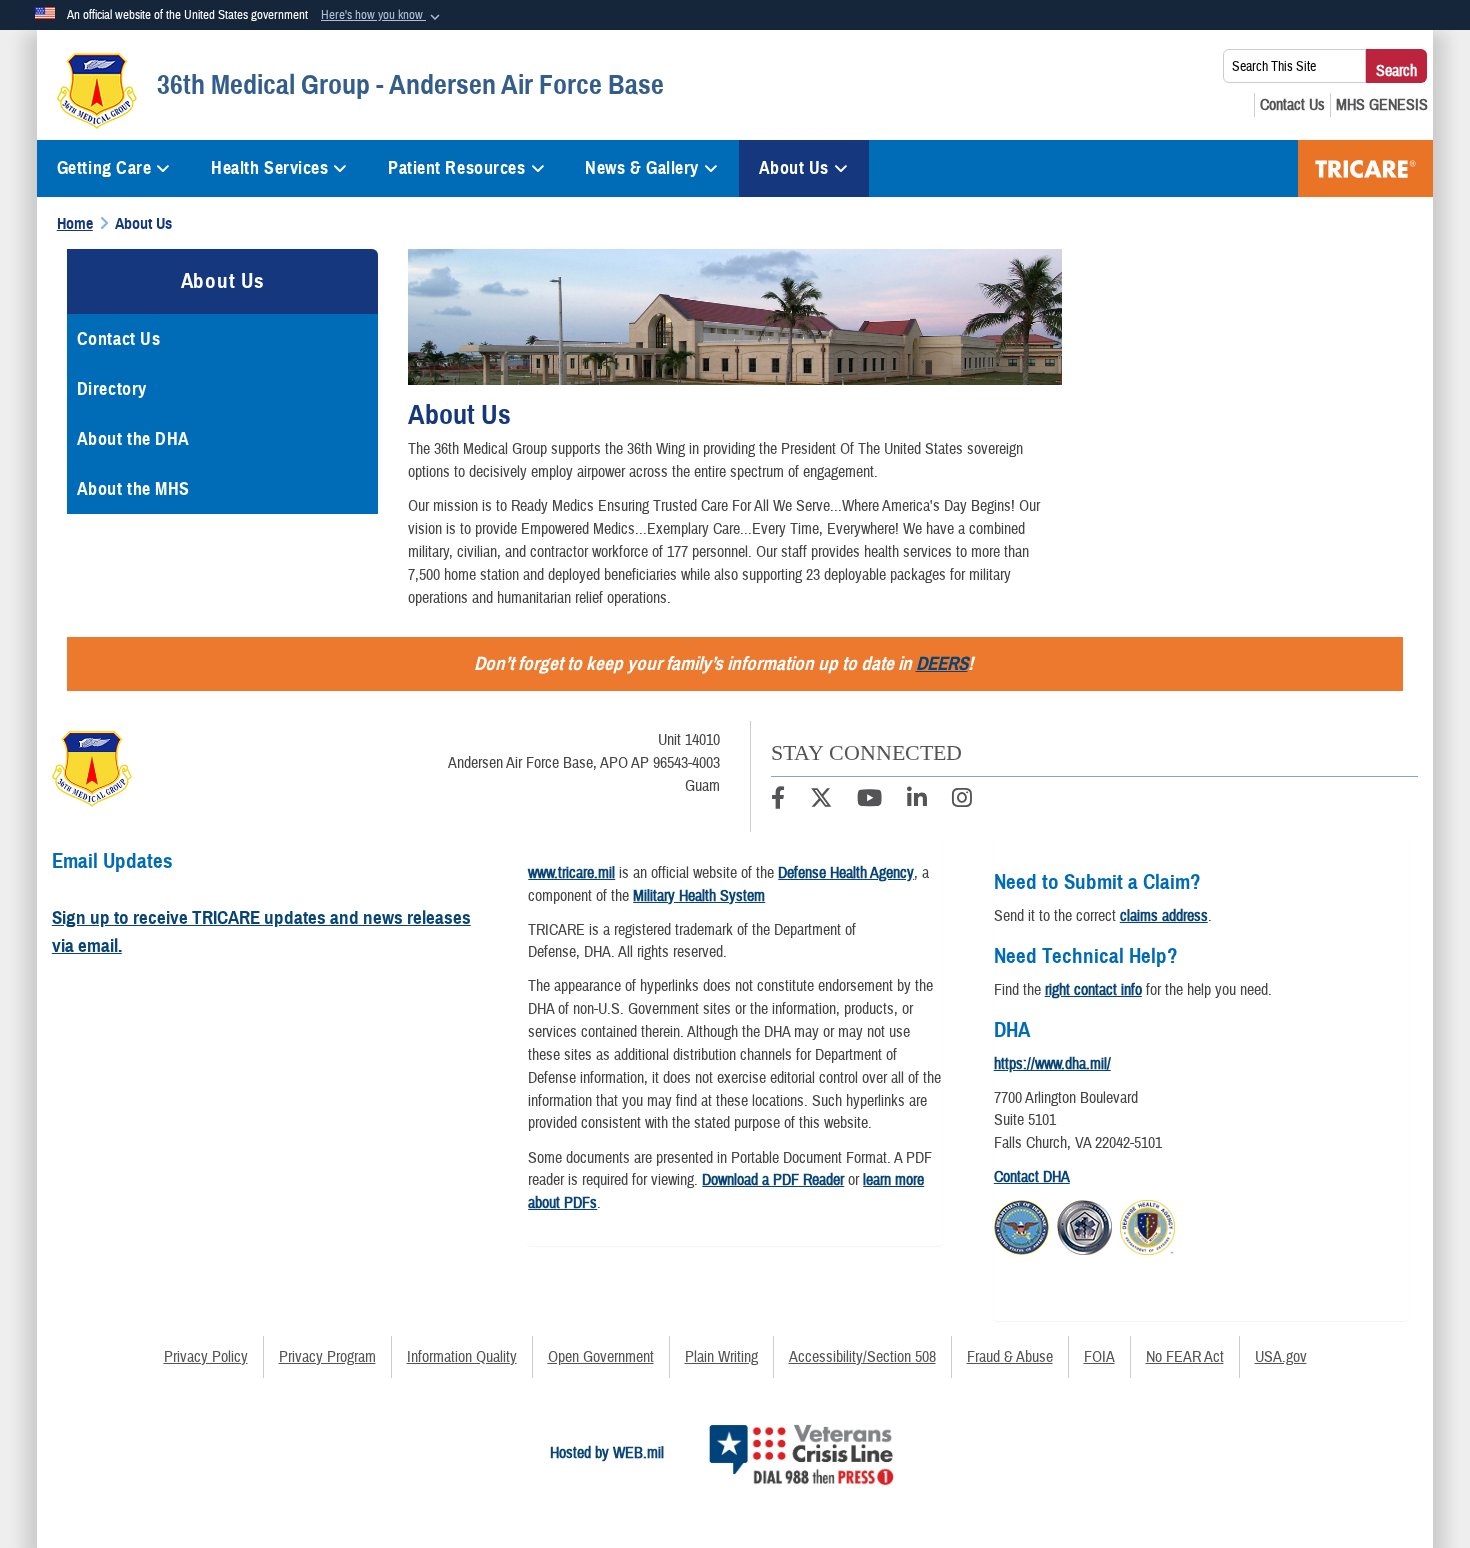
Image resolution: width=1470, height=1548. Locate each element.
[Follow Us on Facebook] (778, 801)
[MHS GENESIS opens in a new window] (1382, 105)
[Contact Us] (1292, 105)
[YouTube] (869, 801)
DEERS (942, 663)
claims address (1164, 916)
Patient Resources (457, 168)
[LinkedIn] (917, 801)
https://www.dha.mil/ (1052, 1064)
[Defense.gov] (1021, 1225)
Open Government (601, 1357)
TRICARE (1365, 168)
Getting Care (104, 168)
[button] (382, 16)
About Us (794, 168)
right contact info (1093, 990)
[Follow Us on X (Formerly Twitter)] (821, 801)
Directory (112, 389)
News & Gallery (642, 168)
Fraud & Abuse (1010, 1357)
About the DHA (133, 439)
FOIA (1099, 1357)
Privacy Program (327, 1357)
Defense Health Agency (846, 873)
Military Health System (699, 896)
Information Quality (462, 1357)
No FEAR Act (1185, 1357)
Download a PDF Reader (773, 1180)
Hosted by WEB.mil (607, 1453)
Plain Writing (721, 1357)
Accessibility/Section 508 (862, 1357)
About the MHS (133, 489)
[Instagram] (962, 801)
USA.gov (1281, 1357)
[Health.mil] (1084, 1225)
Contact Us (119, 339)
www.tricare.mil (571, 873)
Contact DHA (1032, 1177)
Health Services (269, 168)
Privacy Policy (206, 1357)
